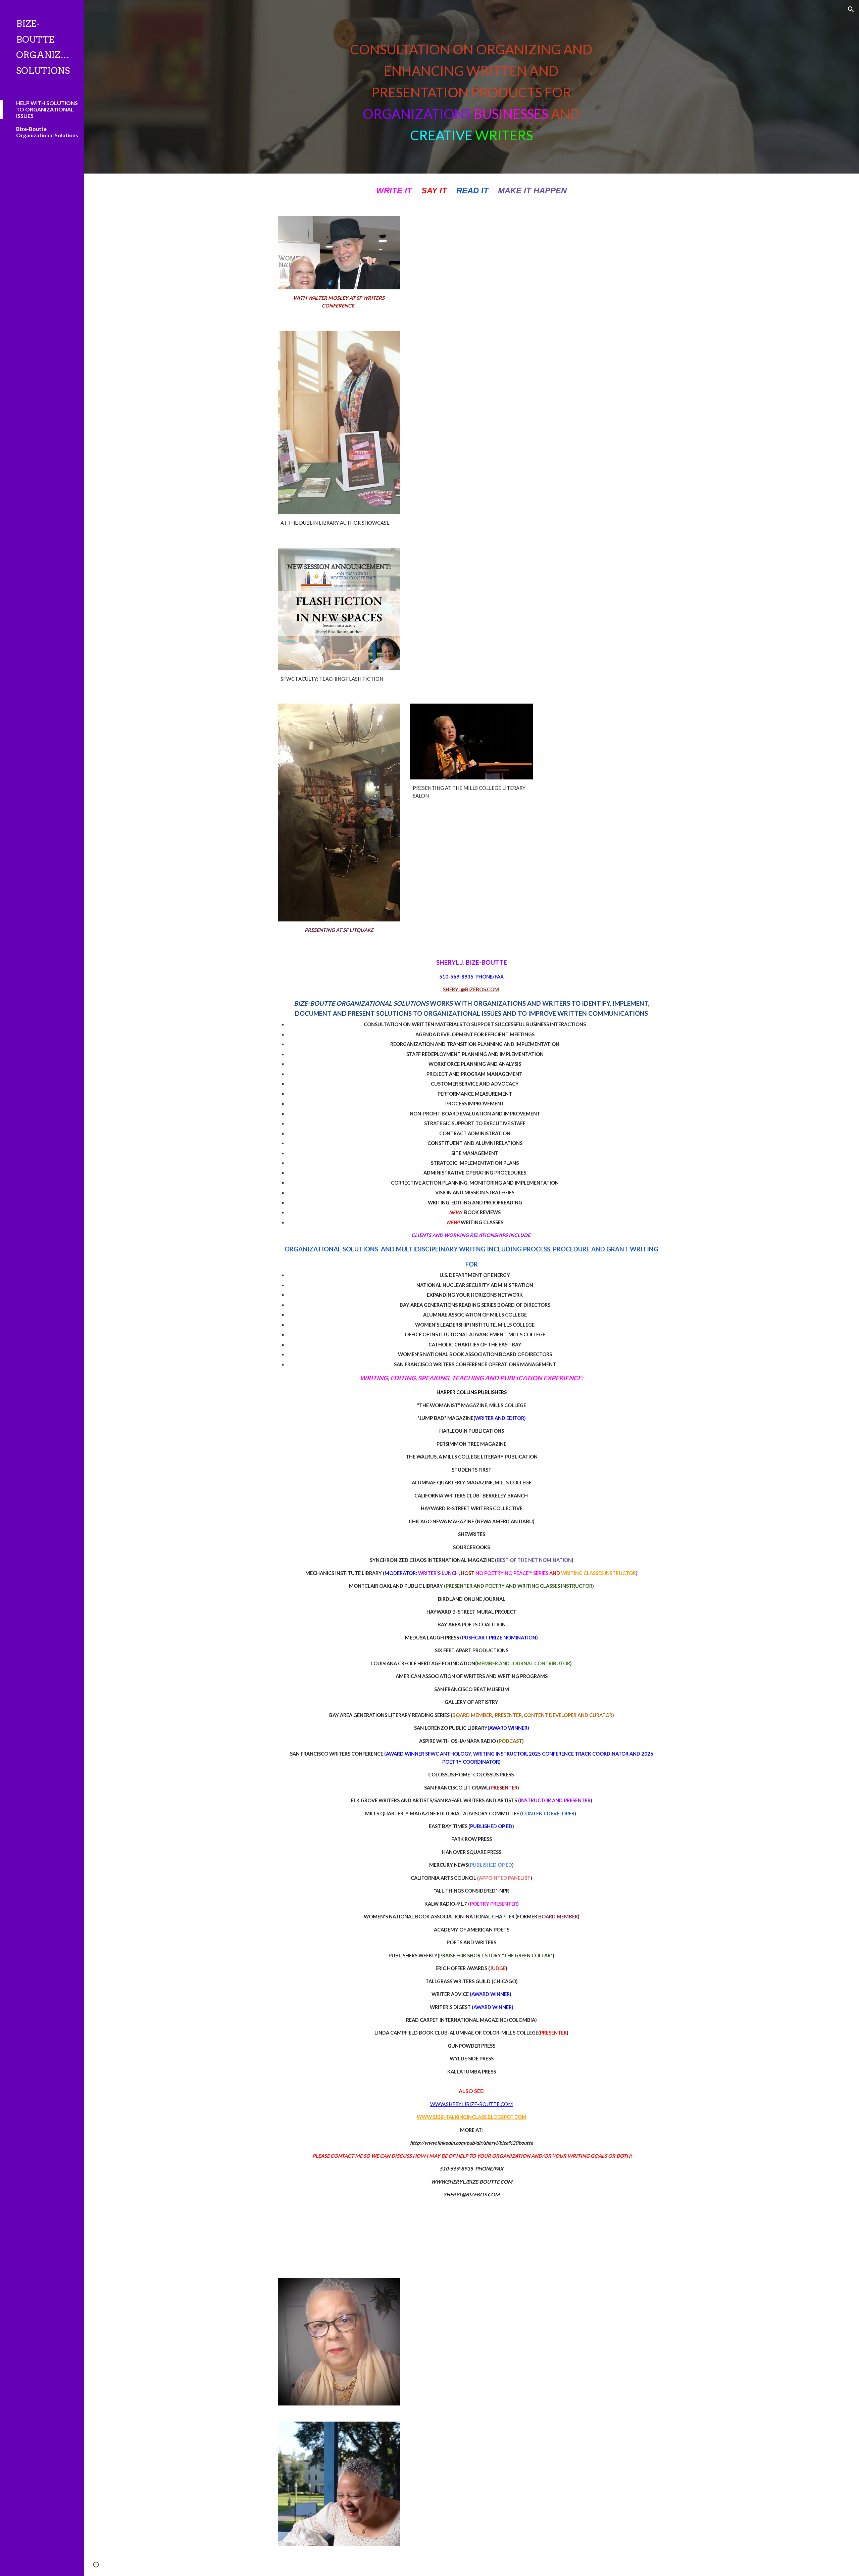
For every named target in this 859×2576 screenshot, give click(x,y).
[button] (851, 9)
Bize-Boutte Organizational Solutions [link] (47, 132)
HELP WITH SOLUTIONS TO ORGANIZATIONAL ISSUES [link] (47, 109)
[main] (471, 87)
